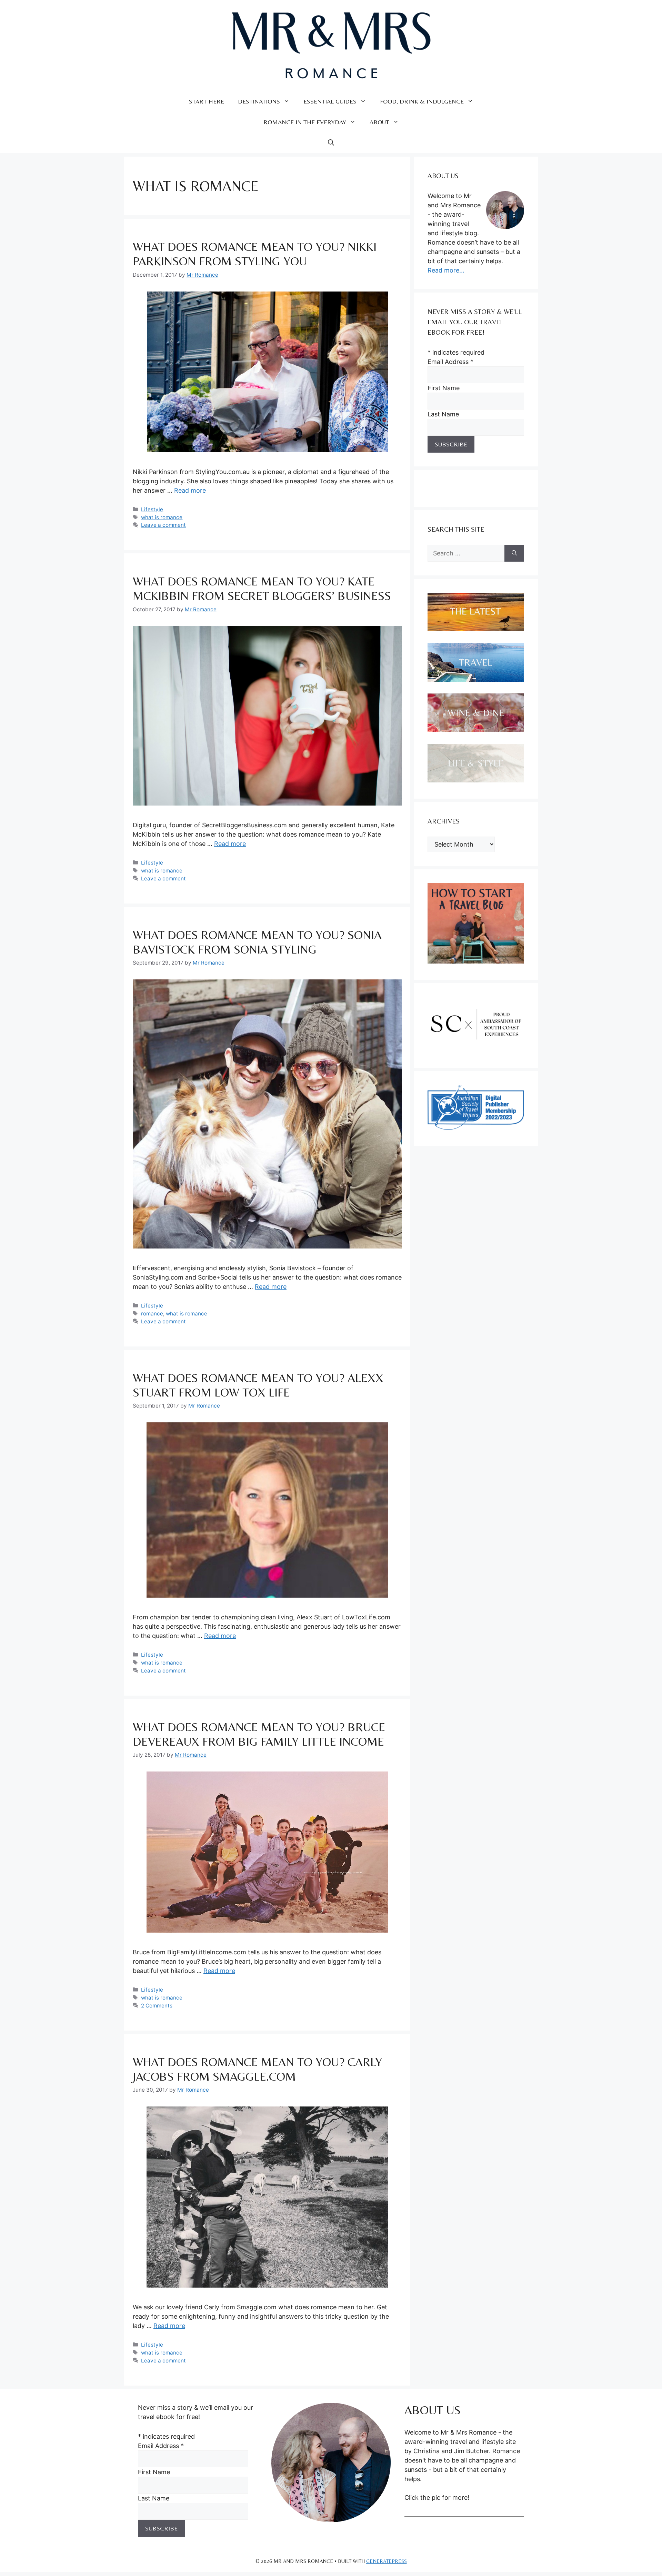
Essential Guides (330, 101)
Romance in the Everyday (305, 122)
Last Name (443, 414)
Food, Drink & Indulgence (422, 101)
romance (152, 1314)
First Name (444, 388)
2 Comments (157, 2006)
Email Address (450, 362)
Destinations (259, 101)
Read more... (446, 270)
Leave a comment (163, 525)
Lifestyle (152, 509)
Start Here (207, 101)
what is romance (162, 517)
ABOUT (379, 122)
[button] (331, 143)
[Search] (514, 553)
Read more (190, 490)
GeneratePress (387, 2561)
